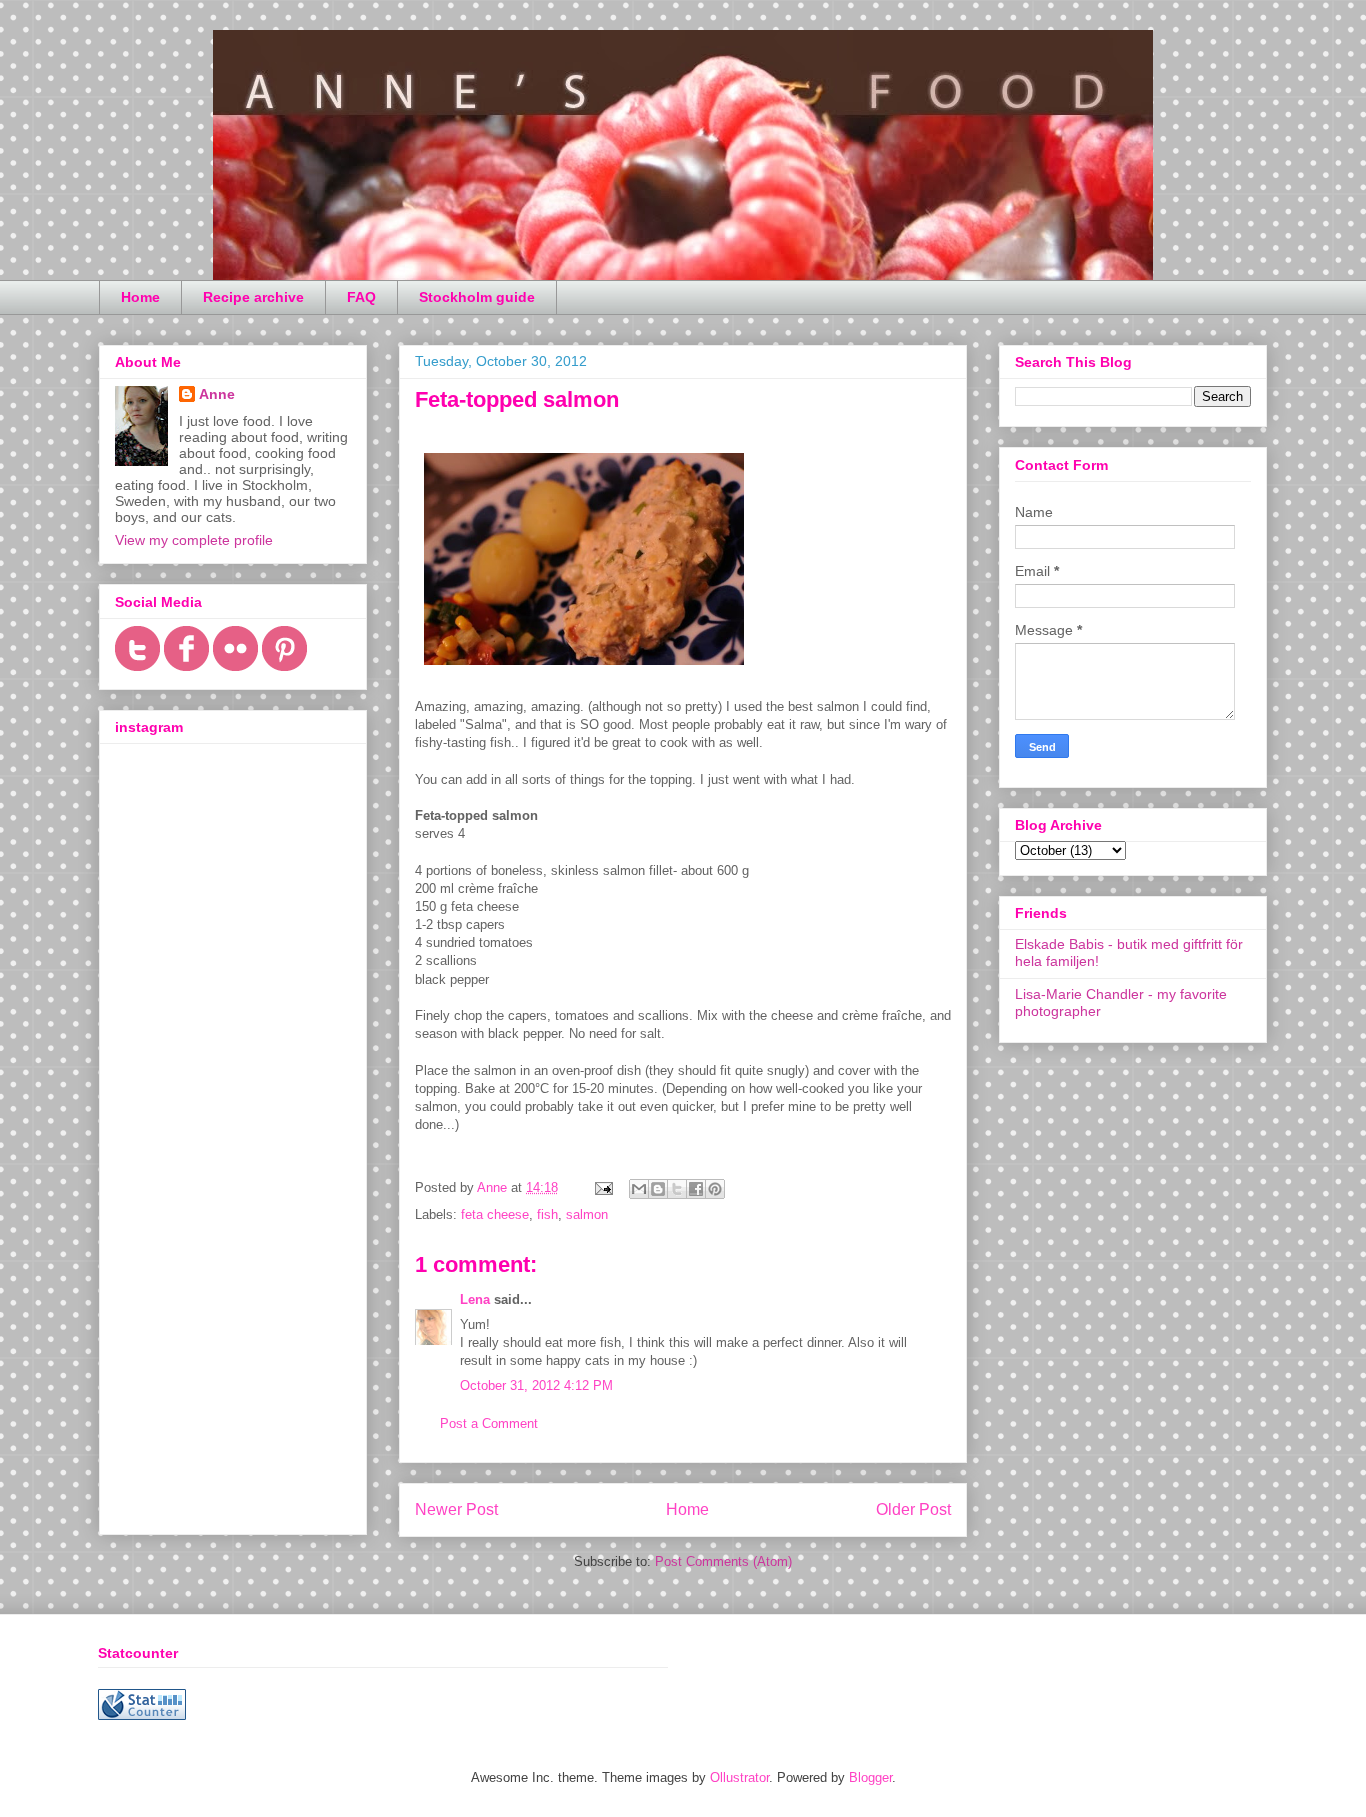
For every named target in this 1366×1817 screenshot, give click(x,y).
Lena (475, 1299)
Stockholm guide (477, 297)
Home (140, 297)
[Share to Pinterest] (715, 1189)
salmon (587, 1214)
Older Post (913, 1509)
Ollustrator (739, 1777)
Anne (217, 394)
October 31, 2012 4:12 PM (536, 1385)
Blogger (870, 1777)
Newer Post (456, 1509)
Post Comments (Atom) (723, 1561)
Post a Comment (489, 1423)
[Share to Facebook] (696, 1189)
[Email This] (639, 1189)
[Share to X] (677, 1189)
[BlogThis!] (658, 1189)
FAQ (361, 297)
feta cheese (495, 1214)
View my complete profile (194, 540)
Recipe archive (253, 297)
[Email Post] (602, 1187)
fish (547, 1214)
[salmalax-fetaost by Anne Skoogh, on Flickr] (584, 669)
